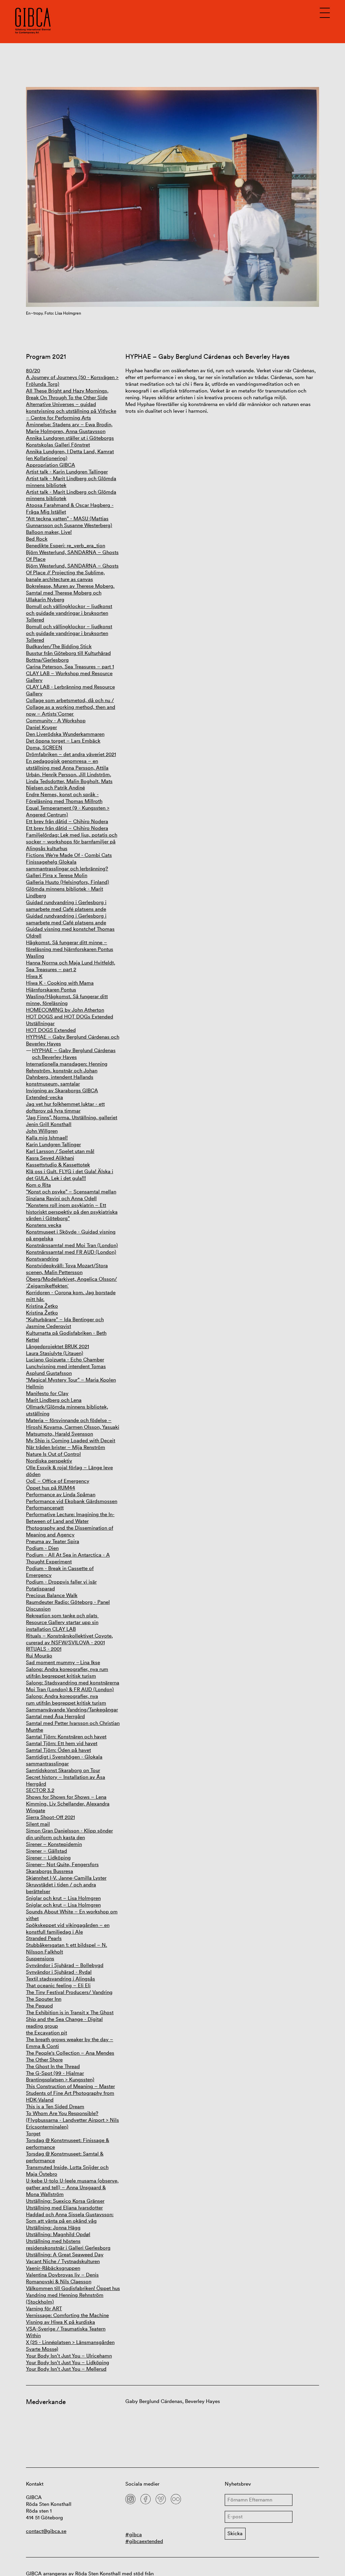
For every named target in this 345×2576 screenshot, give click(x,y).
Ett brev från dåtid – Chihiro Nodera (67, 821)
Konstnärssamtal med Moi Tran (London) (72, 1245)
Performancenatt (45, 1508)
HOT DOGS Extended (51, 1030)
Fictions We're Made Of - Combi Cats (69, 855)
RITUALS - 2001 (44, 1649)
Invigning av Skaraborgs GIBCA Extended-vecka (62, 1094)
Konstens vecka (44, 1225)
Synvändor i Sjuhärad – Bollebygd (65, 1965)
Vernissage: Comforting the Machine (67, 2315)
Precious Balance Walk (52, 1595)
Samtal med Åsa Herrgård (55, 1716)
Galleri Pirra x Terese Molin (57, 875)
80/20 (33, 370)
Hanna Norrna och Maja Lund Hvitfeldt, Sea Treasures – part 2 (71, 966)
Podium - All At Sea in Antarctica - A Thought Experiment (68, 1558)
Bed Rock (37, 539)
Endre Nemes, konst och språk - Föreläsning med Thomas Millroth (64, 798)
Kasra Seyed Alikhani (50, 1158)
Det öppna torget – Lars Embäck (63, 741)
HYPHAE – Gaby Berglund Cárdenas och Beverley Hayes (74, 1054)
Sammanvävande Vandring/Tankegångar (72, 1710)
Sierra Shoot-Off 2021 (50, 1817)
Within (33, 2335)
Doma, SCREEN (44, 747)
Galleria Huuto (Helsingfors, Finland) (68, 882)
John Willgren (42, 1131)
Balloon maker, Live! (49, 532)
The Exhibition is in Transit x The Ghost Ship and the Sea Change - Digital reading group (70, 2019)
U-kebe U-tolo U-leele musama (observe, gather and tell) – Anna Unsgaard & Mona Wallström (72, 2187)
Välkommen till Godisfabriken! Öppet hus (73, 2288)
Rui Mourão (39, 1656)
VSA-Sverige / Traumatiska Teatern (66, 2329)
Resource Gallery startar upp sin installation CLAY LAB (62, 1626)
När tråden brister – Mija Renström (66, 1447)
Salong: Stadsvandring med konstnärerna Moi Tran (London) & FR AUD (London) (73, 1686)
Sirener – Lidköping (48, 1858)
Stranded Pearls (44, 1938)
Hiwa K (34, 976)
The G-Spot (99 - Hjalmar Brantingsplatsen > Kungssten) (60, 2076)
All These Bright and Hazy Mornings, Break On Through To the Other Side (67, 394)
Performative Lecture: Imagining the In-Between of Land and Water (70, 1518)
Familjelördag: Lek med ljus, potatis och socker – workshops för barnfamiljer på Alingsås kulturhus (72, 842)
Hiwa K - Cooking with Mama (60, 983)
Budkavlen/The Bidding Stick (59, 646)
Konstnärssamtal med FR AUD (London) (71, 1252)
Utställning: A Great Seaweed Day (65, 2254)
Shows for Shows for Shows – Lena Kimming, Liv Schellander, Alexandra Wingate (68, 1804)
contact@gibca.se (46, 2531)
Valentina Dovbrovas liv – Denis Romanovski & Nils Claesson (62, 2278)
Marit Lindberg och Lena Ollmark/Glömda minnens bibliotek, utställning (67, 1407)
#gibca (134, 2534)
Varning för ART (44, 2308)
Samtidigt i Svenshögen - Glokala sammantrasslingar (64, 1760)
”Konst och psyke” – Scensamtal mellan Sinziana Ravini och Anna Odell (71, 1195)
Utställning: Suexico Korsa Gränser (65, 2201)
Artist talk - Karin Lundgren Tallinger (67, 472)
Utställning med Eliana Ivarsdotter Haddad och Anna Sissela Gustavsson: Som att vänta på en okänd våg (70, 2214)
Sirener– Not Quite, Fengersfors (62, 1864)
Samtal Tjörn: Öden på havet (58, 1750)
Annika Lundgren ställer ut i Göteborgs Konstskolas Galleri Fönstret (70, 441)
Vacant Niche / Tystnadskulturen (63, 2261)
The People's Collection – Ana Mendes (70, 2053)
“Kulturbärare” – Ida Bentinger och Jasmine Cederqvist (65, 1323)
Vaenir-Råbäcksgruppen (53, 2268)
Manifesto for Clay (47, 1393)
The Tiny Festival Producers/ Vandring (69, 1992)
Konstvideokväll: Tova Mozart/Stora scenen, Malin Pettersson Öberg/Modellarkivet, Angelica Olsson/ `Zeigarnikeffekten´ (71, 1276)
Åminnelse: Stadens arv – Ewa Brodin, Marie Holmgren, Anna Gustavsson (69, 428)
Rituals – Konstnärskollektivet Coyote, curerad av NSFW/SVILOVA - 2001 (69, 1639)
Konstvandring (42, 1259)
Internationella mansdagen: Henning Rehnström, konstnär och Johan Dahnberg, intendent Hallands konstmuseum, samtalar (67, 1074)
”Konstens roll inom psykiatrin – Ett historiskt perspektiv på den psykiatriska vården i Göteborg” (72, 1212)
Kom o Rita (38, 1185)
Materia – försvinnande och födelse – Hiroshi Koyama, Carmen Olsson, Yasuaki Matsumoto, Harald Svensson (73, 1427)
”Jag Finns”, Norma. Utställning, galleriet (72, 1117)
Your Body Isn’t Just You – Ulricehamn (69, 2356)
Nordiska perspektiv (49, 1461)
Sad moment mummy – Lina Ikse (63, 1662)
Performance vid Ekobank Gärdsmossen (72, 1501)
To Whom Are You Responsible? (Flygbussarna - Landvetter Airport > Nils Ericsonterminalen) (72, 2120)
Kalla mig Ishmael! (47, 1138)
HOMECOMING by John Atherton (65, 1010)
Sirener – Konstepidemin (54, 1844)
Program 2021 (46, 357)
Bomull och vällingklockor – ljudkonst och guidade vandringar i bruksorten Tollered (69, 613)
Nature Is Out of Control (53, 1454)
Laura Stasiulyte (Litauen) (55, 1353)
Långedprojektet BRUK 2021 (57, 1346)
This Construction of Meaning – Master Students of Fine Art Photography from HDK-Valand (70, 2093)
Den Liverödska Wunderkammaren (65, 734)
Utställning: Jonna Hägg (53, 2227)
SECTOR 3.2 (40, 1790)
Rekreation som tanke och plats (62, 1615)
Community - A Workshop (56, 720)
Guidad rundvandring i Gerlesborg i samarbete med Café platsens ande (66, 906)
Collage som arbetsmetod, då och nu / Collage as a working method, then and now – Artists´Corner (71, 707)
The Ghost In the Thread (53, 2066)
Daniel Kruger (41, 727)
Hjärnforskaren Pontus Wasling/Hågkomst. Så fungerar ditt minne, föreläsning (67, 996)
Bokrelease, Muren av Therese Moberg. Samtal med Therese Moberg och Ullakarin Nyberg (70, 593)
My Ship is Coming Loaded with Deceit (71, 1440)
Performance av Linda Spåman (61, 1494)
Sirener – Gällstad (46, 1851)
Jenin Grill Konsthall (49, 1124)
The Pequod (39, 2006)
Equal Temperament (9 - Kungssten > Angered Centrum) (68, 811)
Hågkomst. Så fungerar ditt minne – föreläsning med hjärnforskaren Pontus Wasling (70, 949)
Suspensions (40, 1958)
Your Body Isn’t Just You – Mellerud (66, 2369)
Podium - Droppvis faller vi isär (61, 1582)
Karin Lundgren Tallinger (53, 1144)
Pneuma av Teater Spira (53, 1541)
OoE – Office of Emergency (58, 1481)
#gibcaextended (144, 2541)
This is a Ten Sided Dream (55, 2106)
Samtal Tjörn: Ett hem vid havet (62, 1743)
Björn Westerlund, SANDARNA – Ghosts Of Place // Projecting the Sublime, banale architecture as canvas (72, 572)
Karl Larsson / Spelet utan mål (60, 1151)
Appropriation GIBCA (51, 465)
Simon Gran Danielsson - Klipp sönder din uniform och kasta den (69, 1834)
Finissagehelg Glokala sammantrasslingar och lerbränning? (67, 865)
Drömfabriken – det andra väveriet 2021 (71, 754)
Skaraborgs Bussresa (50, 1871)
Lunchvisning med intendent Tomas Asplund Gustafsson (66, 1370)
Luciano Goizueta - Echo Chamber (65, 1359)
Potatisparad (40, 1588)
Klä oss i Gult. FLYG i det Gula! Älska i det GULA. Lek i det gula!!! (70, 1175)
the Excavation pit (46, 2033)
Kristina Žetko (42, 1306)
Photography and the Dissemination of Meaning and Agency (70, 1531)
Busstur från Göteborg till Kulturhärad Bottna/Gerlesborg (68, 656)
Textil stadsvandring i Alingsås (60, 1979)
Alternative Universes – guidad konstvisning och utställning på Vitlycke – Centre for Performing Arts (71, 411)
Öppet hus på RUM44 (51, 1488)
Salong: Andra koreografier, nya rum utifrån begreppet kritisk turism (67, 1672)
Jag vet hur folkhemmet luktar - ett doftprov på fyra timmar (65, 1107)
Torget (33, 2133)
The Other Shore (44, 2060)
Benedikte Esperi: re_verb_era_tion (66, 545)
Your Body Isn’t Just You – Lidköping (68, 2362)
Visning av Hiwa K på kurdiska (60, 2322)
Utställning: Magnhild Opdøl (58, 2234)
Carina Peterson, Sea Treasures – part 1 (70, 667)
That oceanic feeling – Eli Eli (58, 1985)
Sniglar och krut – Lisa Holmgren (63, 1898)
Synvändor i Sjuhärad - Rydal (59, 1972)
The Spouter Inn (44, 1999)
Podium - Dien (42, 1548)
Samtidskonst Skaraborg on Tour (63, 1770)
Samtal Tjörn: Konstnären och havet (66, 1736)
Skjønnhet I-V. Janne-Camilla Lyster (66, 1878)
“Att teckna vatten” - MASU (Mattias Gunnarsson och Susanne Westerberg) (69, 522)
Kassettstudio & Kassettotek (58, 1165)
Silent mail (38, 1824)
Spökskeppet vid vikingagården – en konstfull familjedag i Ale (68, 1928)
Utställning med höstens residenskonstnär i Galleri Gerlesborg (68, 2244)
